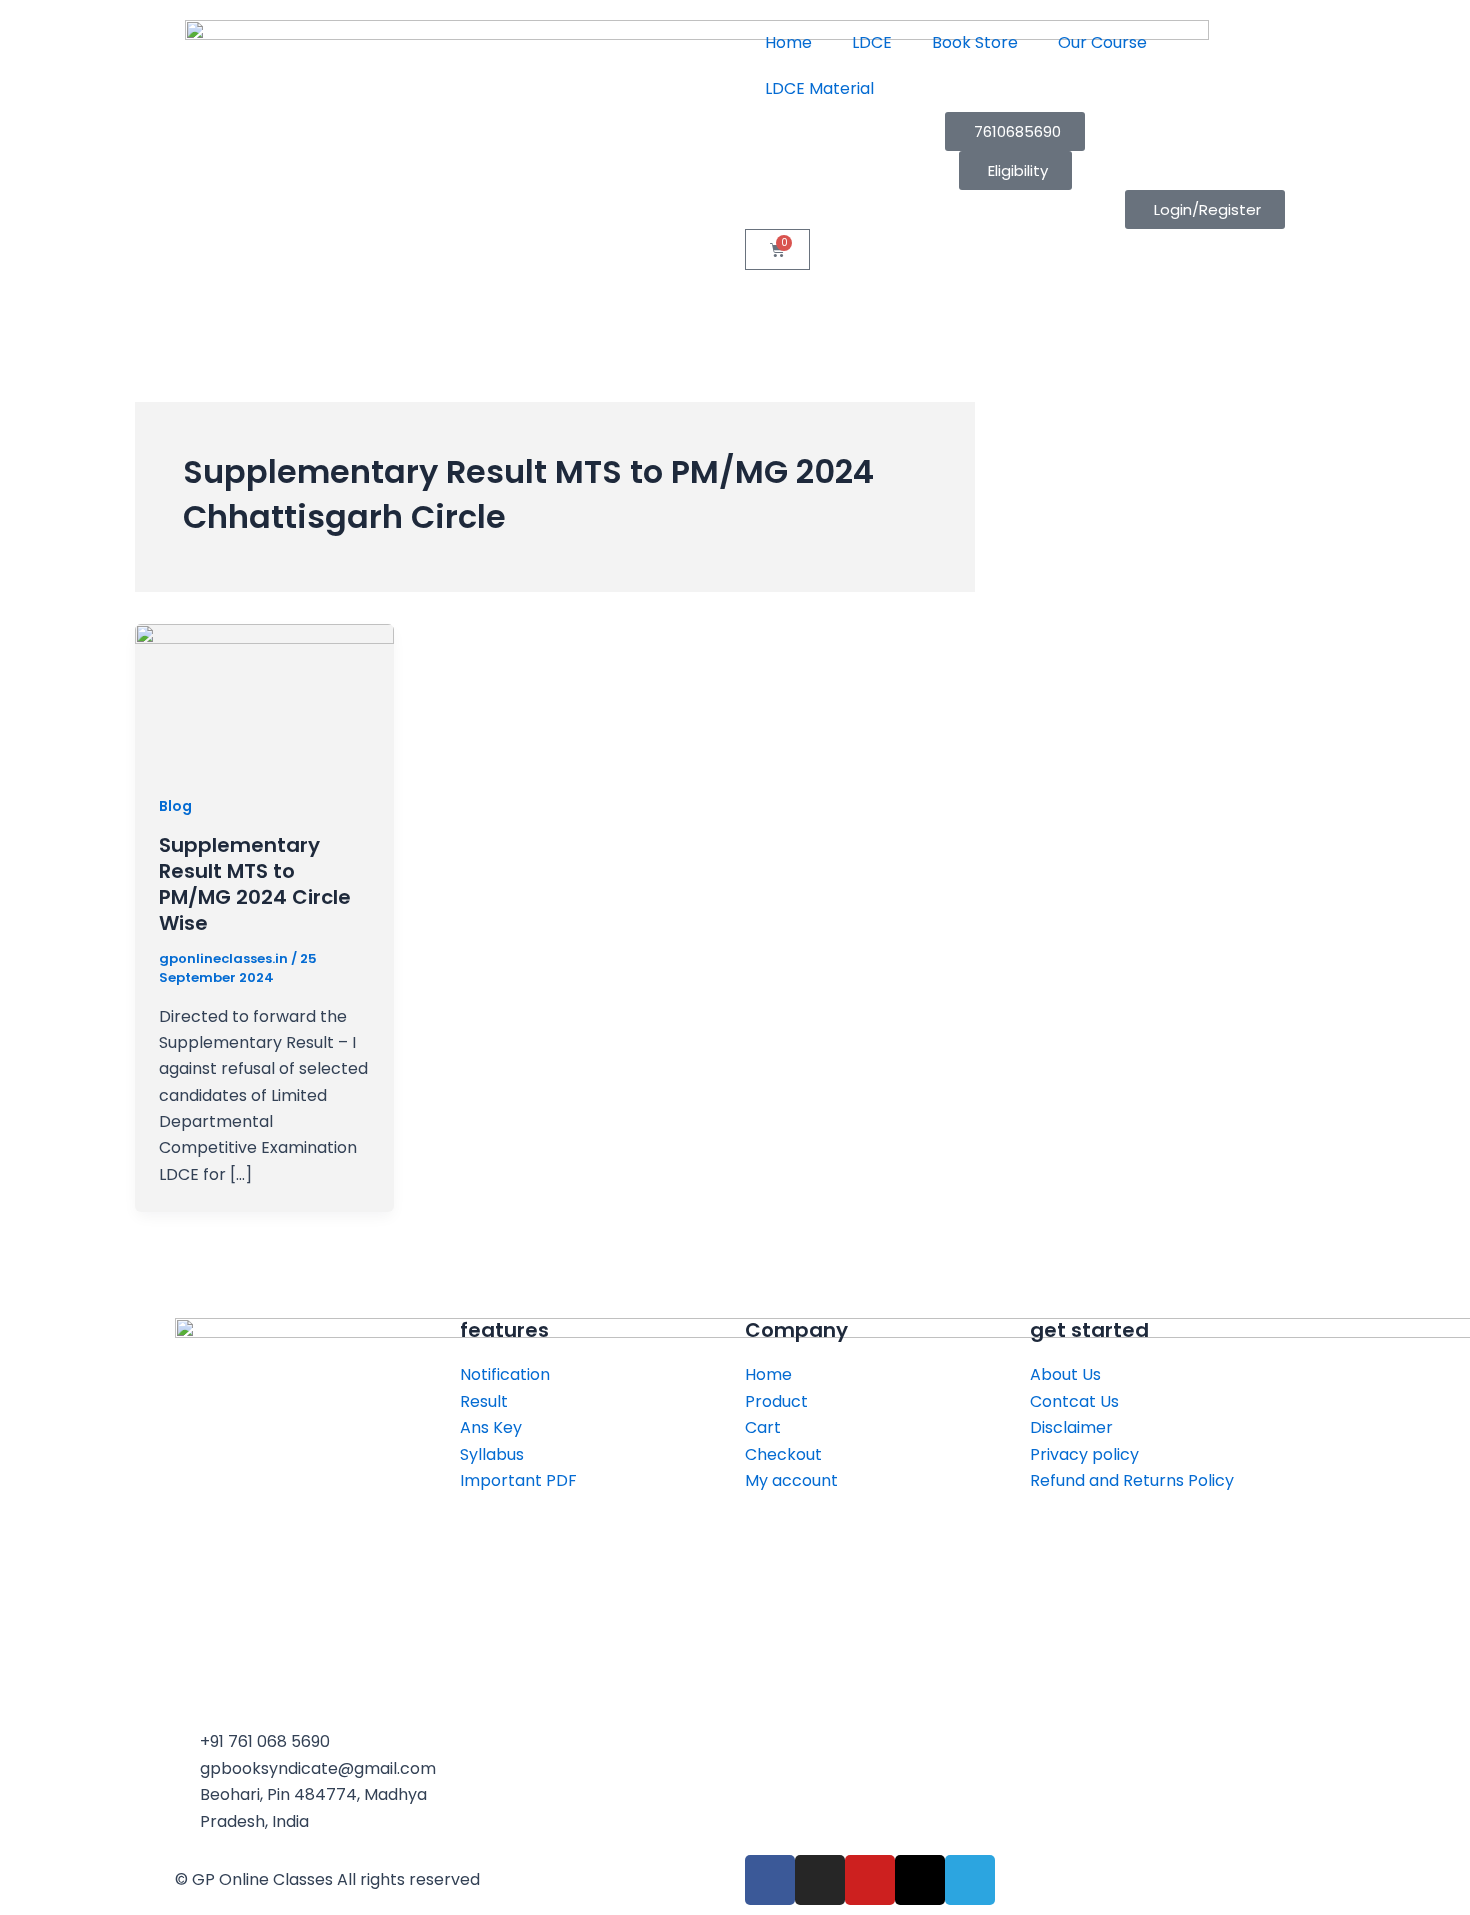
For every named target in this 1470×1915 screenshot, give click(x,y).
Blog (175, 806)
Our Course (1102, 42)
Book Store (975, 42)
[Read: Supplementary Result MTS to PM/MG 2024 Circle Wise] (264, 695)
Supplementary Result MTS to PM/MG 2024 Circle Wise (255, 884)
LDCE (872, 42)
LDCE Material (819, 88)
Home (788, 42)
